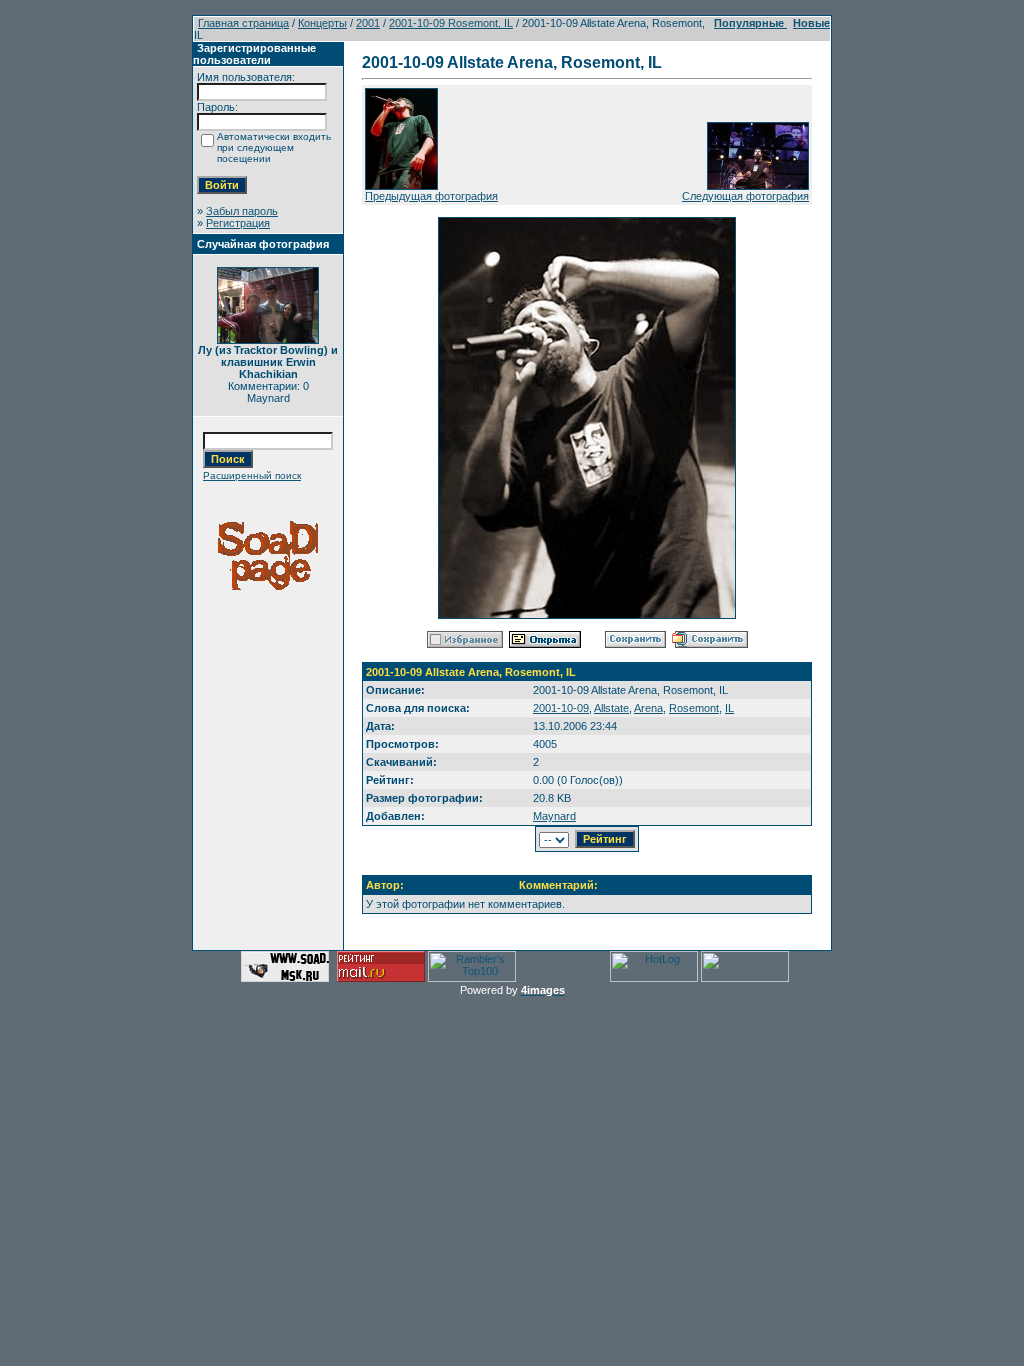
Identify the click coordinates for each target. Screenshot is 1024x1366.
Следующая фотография (745, 196)
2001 (368, 23)
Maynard (554, 816)
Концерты (322, 23)
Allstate (611, 708)
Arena (648, 708)
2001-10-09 (561, 708)
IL (729, 708)
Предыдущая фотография (431, 196)
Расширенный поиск (252, 475)
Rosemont (694, 708)
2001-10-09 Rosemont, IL (451, 23)
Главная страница (243, 23)
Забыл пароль (242, 211)
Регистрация (238, 223)
